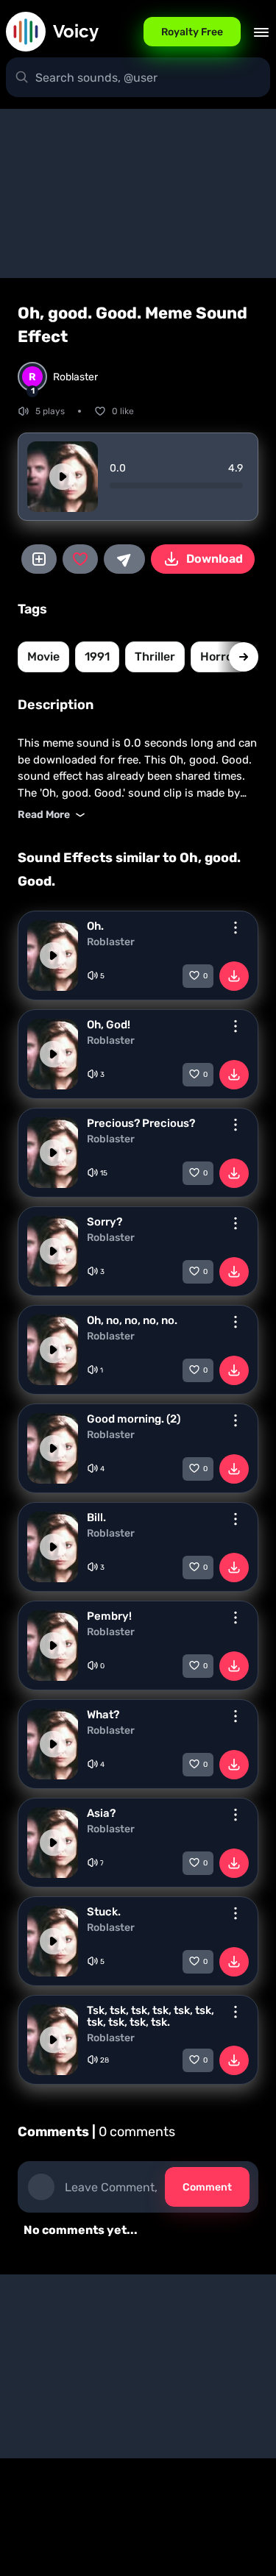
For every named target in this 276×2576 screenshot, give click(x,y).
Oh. (95, 926)
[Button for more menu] (236, 928)
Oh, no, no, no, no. (132, 1320)
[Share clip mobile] (124, 559)
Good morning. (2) (134, 1419)
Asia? (101, 1813)
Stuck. (104, 1912)
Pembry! (109, 1616)
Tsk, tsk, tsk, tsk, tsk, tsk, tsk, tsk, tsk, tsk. (151, 2016)
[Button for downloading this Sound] (234, 976)
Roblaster (111, 942)
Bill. (96, 1518)
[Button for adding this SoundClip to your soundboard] (39, 559)
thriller (155, 657)
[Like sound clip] (80, 559)
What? (103, 1715)
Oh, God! (109, 1025)
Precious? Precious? (141, 1123)
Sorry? (105, 1222)
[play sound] (63, 477)
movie (43, 657)
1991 (97, 657)
